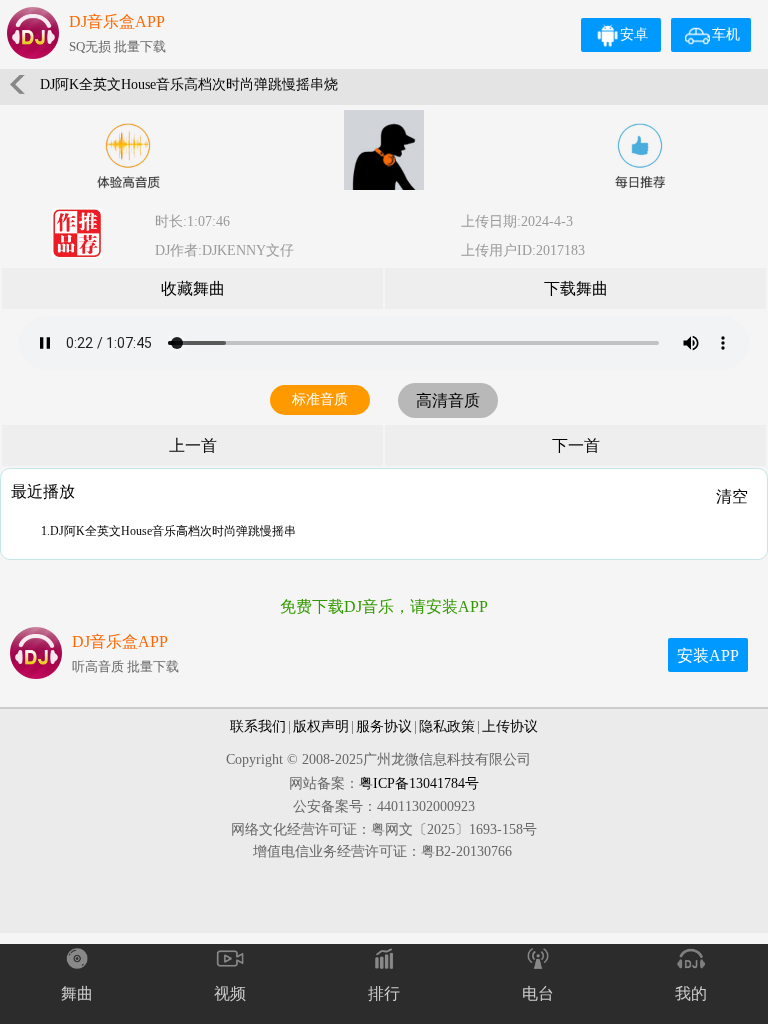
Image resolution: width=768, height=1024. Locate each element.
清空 (732, 496)
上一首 (193, 445)
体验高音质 (128, 156)
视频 (230, 993)
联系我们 (258, 726)
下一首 (576, 445)
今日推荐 (640, 156)
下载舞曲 (576, 288)
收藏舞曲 (193, 288)
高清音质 (448, 400)
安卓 (634, 34)
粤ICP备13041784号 (419, 783)
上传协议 (510, 726)
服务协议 (384, 726)
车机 (726, 34)
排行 (384, 993)
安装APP (708, 655)
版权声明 (321, 726)
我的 (691, 993)
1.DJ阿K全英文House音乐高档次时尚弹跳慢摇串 (168, 531)
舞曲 (77, 993)
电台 (538, 993)
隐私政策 (447, 726)
